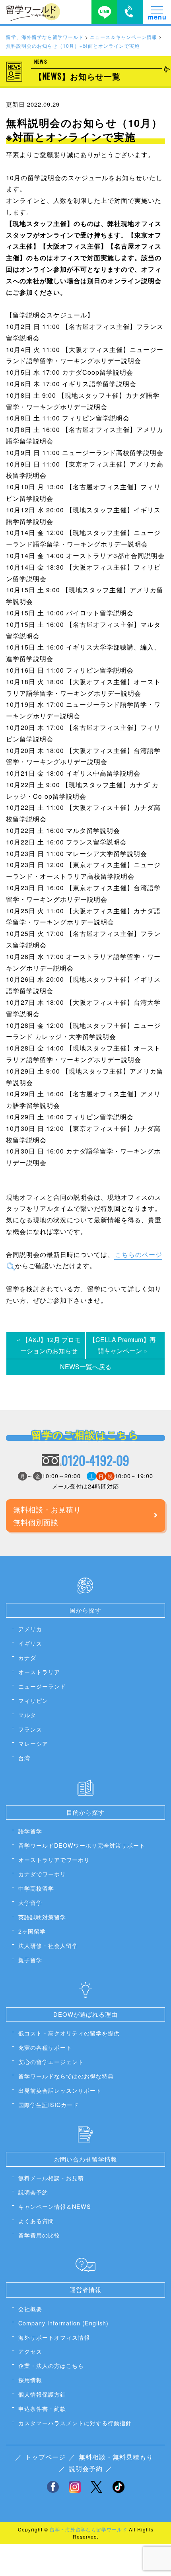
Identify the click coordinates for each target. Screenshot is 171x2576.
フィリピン (33, 1700)
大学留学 (30, 1902)
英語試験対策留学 (42, 1917)
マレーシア (33, 1743)
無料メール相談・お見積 (51, 2178)
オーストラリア (39, 1672)
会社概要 (30, 2308)
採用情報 (30, 2380)
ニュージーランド (42, 1686)
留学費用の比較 (39, 2235)
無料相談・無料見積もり (116, 2457)
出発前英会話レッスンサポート (60, 2090)
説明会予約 (33, 2192)
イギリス (30, 1643)
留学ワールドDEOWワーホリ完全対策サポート (82, 1845)
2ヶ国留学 (32, 1931)
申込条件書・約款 (42, 2408)
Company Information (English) (63, 2323)
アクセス (30, 2351)
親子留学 (30, 1960)
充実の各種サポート (45, 2047)
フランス (30, 1729)
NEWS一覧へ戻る (86, 1367)
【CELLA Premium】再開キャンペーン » (122, 1345)
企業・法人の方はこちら (51, 2365)
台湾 (24, 1758)
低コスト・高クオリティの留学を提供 (69, 2033)
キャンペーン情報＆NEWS (55, 2206)
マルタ (27, 1715)
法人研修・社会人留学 (48, 1945)
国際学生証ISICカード (49, 2104)
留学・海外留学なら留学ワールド (88, 2529)
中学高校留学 (36, 1888)
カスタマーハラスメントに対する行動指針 (75, 2423)
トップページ (45, 2457)
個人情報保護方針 (42, 2394)
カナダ (27, 1657)
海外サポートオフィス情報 (54, 2337)
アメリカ (30, 1629)
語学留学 (30, 1831)
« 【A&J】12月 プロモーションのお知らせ (49, 1345)
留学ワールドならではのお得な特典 (66, 2076)
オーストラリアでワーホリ (54, 1859)
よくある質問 (36, 2221)
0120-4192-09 (95, 1460)
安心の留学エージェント (51, 2061)
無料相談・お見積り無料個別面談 (47, 1516)
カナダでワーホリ (42, 1874)
